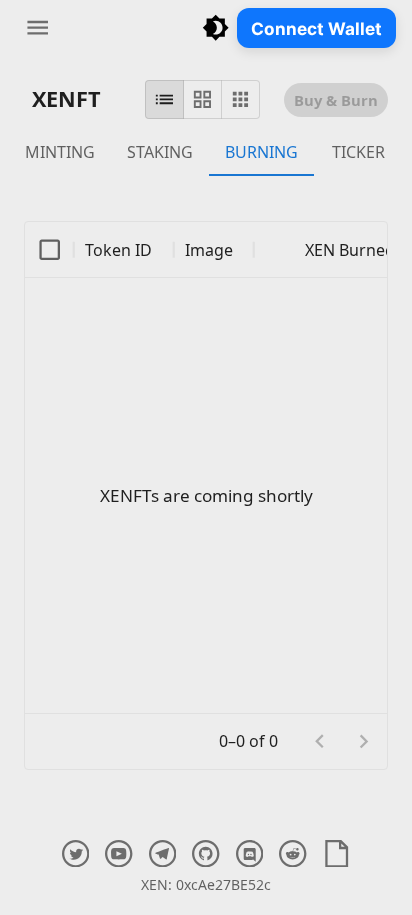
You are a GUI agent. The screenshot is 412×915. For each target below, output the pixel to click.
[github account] (205, 853)
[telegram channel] (162, 853)
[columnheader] (50, 250)
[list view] (164, 99)
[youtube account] (118, 853)
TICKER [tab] (358, 152)
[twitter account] (75, 853)
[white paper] (336, 853)
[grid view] (202, 99)
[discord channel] (249, 853)
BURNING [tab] (261, 152)
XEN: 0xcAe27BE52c (206, 884)
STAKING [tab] (160, 152)
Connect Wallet (316, 28)
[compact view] (240, 99)
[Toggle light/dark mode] (215, 27)
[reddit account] (292, 853)
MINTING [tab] (60, 152)
